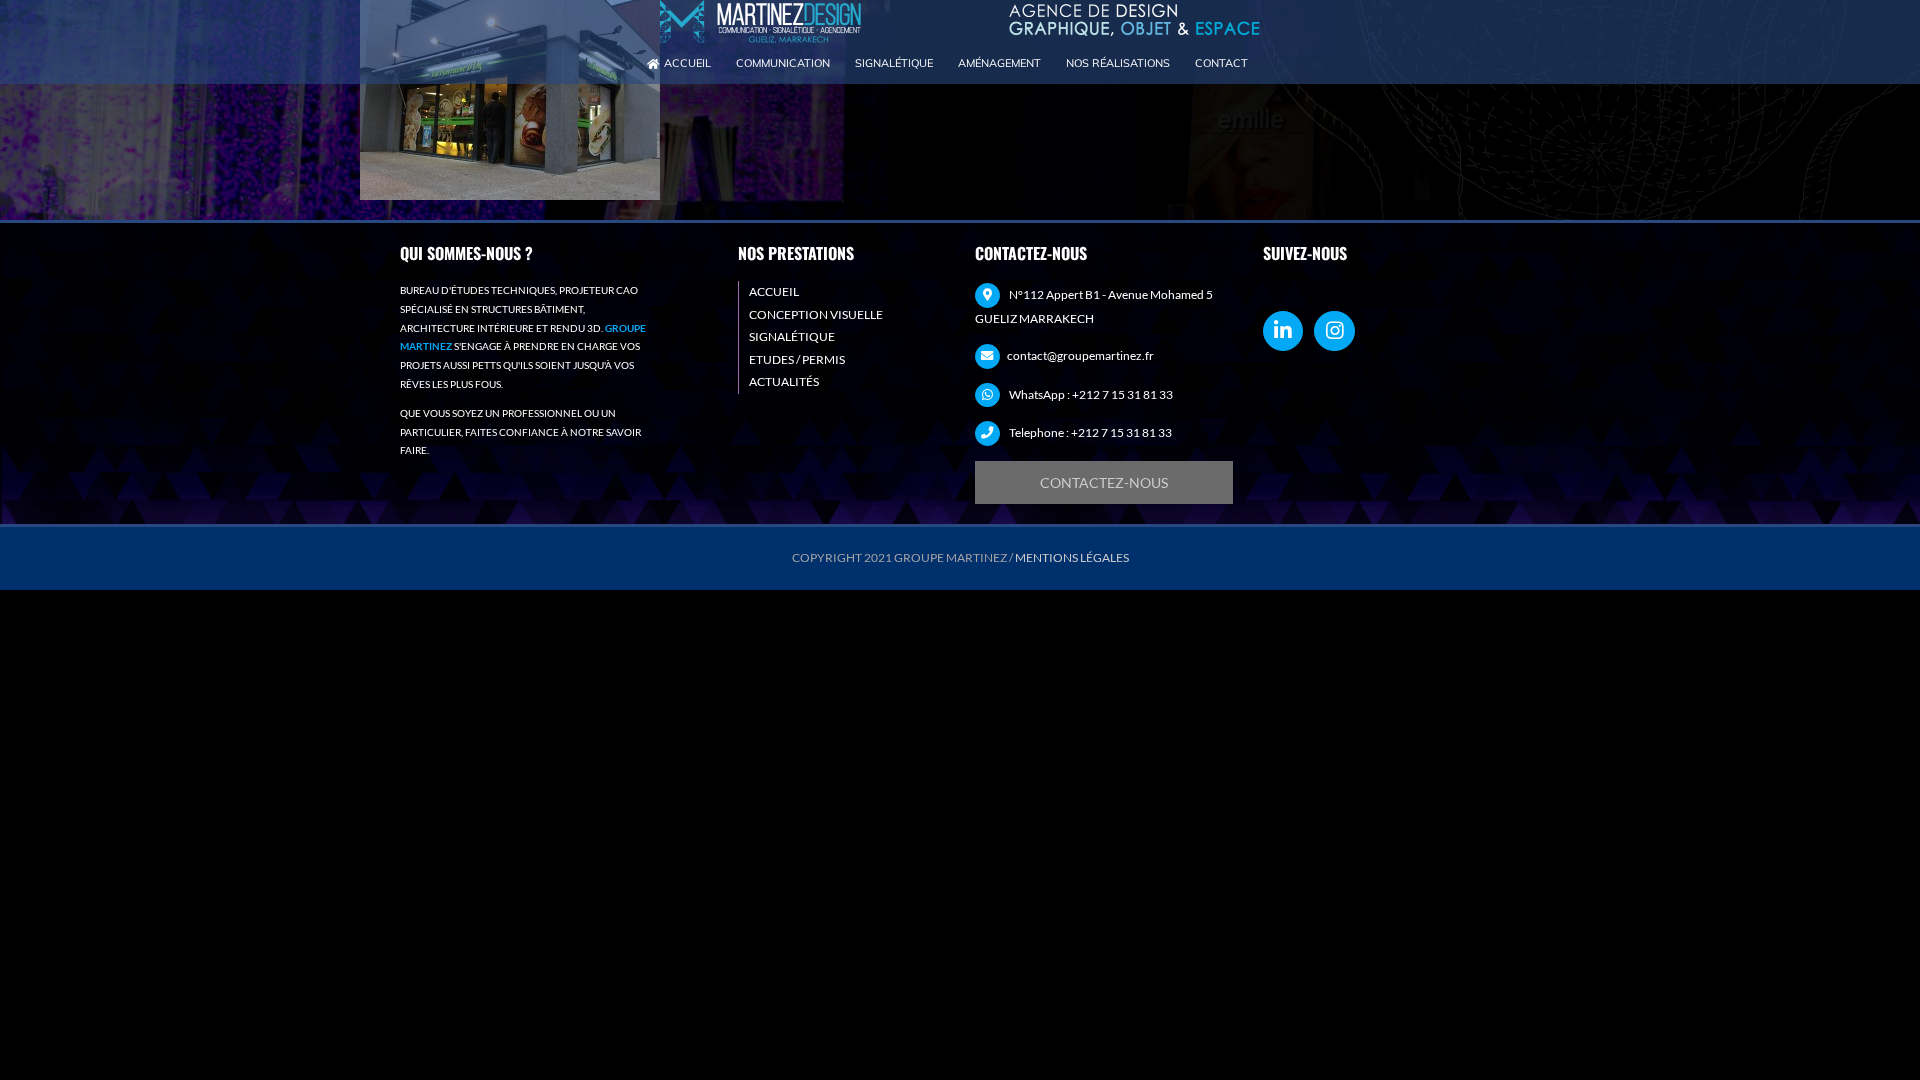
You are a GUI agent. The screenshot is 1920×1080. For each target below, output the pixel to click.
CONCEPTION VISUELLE (816, 314)
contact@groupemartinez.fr (1080, 355)
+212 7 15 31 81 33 (1122, 394)
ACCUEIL (774, 291)
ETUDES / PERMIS (797, 359)
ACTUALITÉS (784, 381)
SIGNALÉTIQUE (792, 336)
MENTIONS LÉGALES (1072, 557)
